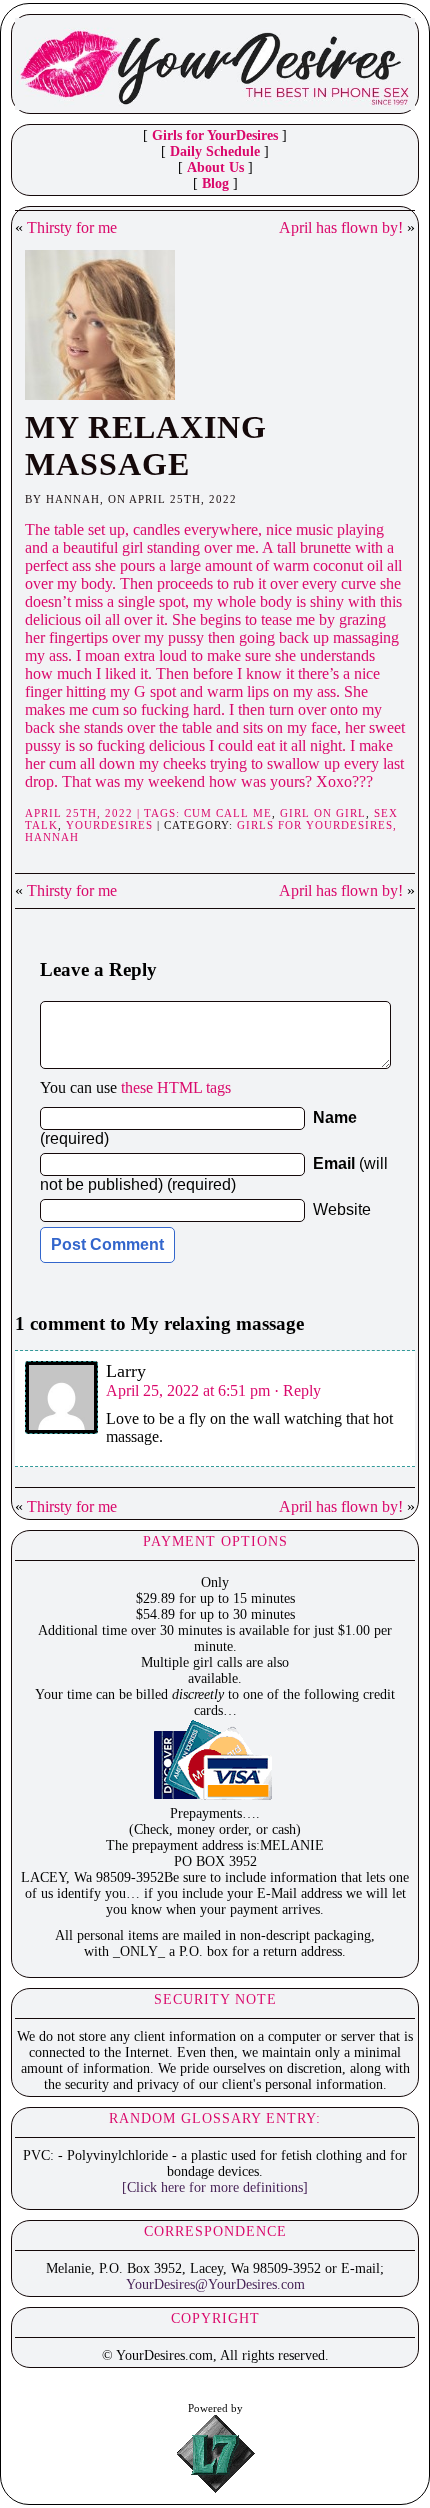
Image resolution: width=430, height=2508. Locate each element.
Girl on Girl (323, 813)
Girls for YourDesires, (317, 825)
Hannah (52, 837)
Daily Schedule (215, 151)
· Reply (297, 1390)
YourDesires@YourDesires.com (215, 2284)
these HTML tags (176, 1087)
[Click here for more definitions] (215, 2187)
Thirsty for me (72, 227)
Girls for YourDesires (215, 135)
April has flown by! (341, 227)
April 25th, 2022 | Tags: (104, 813)
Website (342, 1209)
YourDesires (109, 825)
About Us (215, 167)
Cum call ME (228, 813)
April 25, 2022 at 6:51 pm (188, 1390)
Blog (215, 183)
